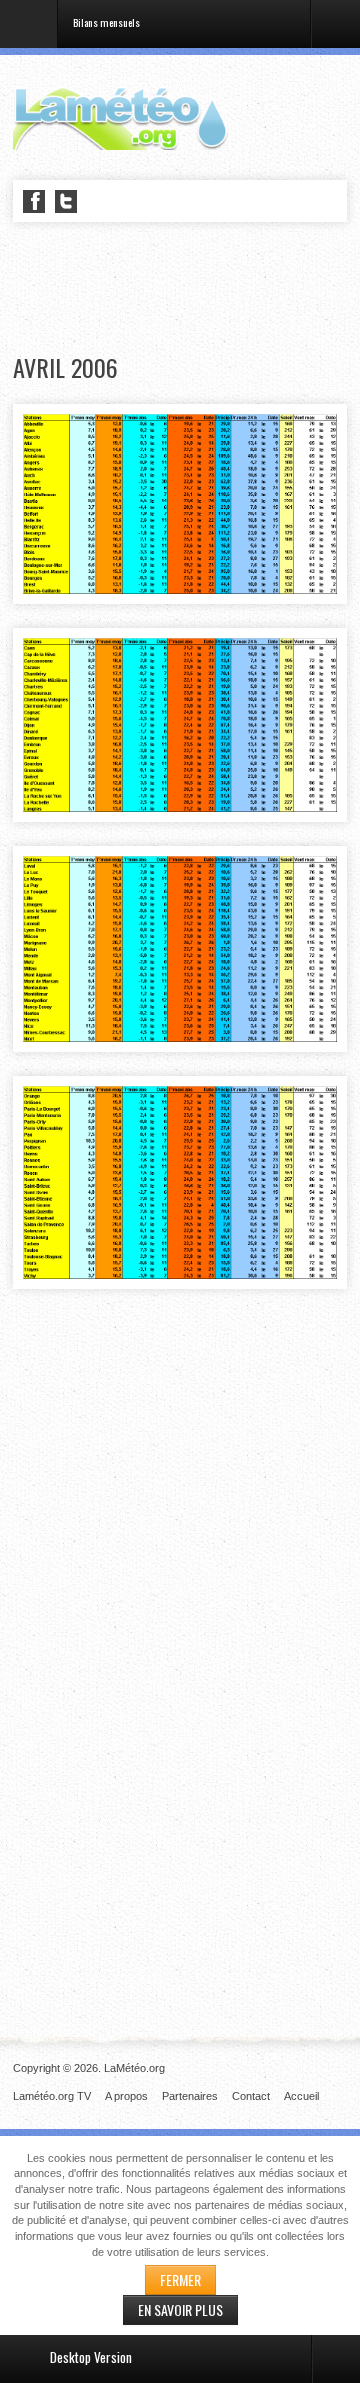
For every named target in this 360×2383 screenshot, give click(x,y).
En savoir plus (180, 2309)
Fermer (180, 2279)
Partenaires (190, 2096)
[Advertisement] (186, 289)
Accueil (301, 2096)
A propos (126, 2096)
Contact (251, 2096)
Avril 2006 (65, 367)
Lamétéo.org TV (52, 2096)
